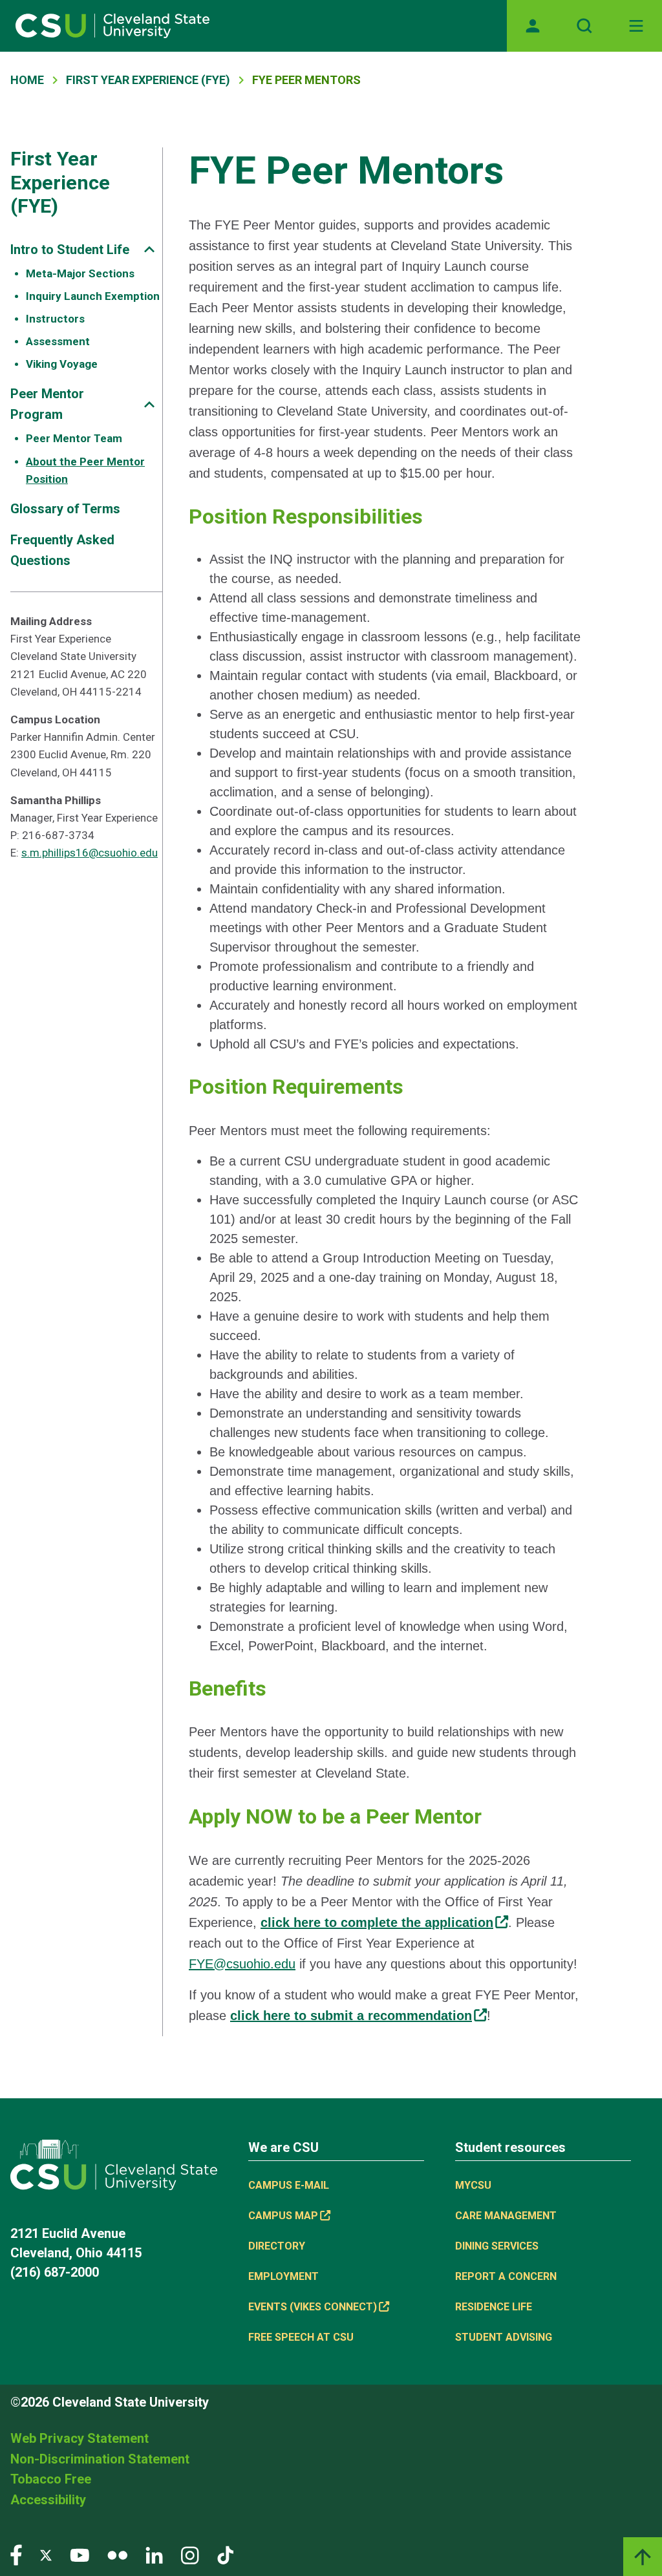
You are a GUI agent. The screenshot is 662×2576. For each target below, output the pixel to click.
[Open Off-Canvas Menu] (636, 26)
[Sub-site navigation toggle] (149, 249)
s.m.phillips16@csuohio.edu (90, 853)
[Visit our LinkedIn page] (154, 2554)
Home (27, 80)
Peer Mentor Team (74, 438)
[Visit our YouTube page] (80, 2554)
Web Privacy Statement (80, 2438)
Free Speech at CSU (301, 2337)
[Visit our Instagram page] (190, 2554)
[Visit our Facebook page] (16, 2554)
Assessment (58, 341)
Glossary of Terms (65, 509)
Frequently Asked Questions (62, 550)
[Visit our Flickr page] (117, 2554)
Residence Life (494, 2307)
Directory (277, 2246)
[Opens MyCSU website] (533, 26)
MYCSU (473, 2185)
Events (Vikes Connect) (313, 2307)
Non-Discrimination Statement (100, 2459)
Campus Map (283, 2216)
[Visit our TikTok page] (225, 2554)
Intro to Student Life (70, 250)
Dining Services (497, 2246)
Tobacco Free (51, 2479)
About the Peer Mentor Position (85, 470)
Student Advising (504, 2337)
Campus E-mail (289, 2185)
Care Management (506, 2216)
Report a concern (506, 2276)
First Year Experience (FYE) (148, 80)
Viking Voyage (62, 364)
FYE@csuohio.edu (242, 1964)
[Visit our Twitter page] (46, 2554)
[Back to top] (643, 2557)
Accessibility (48, 2500)
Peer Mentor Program (47, 404)
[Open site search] (584, 26)
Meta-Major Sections (80, 273)
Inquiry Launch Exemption (93, 296)
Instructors (55, 319)
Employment (283, 2276)
